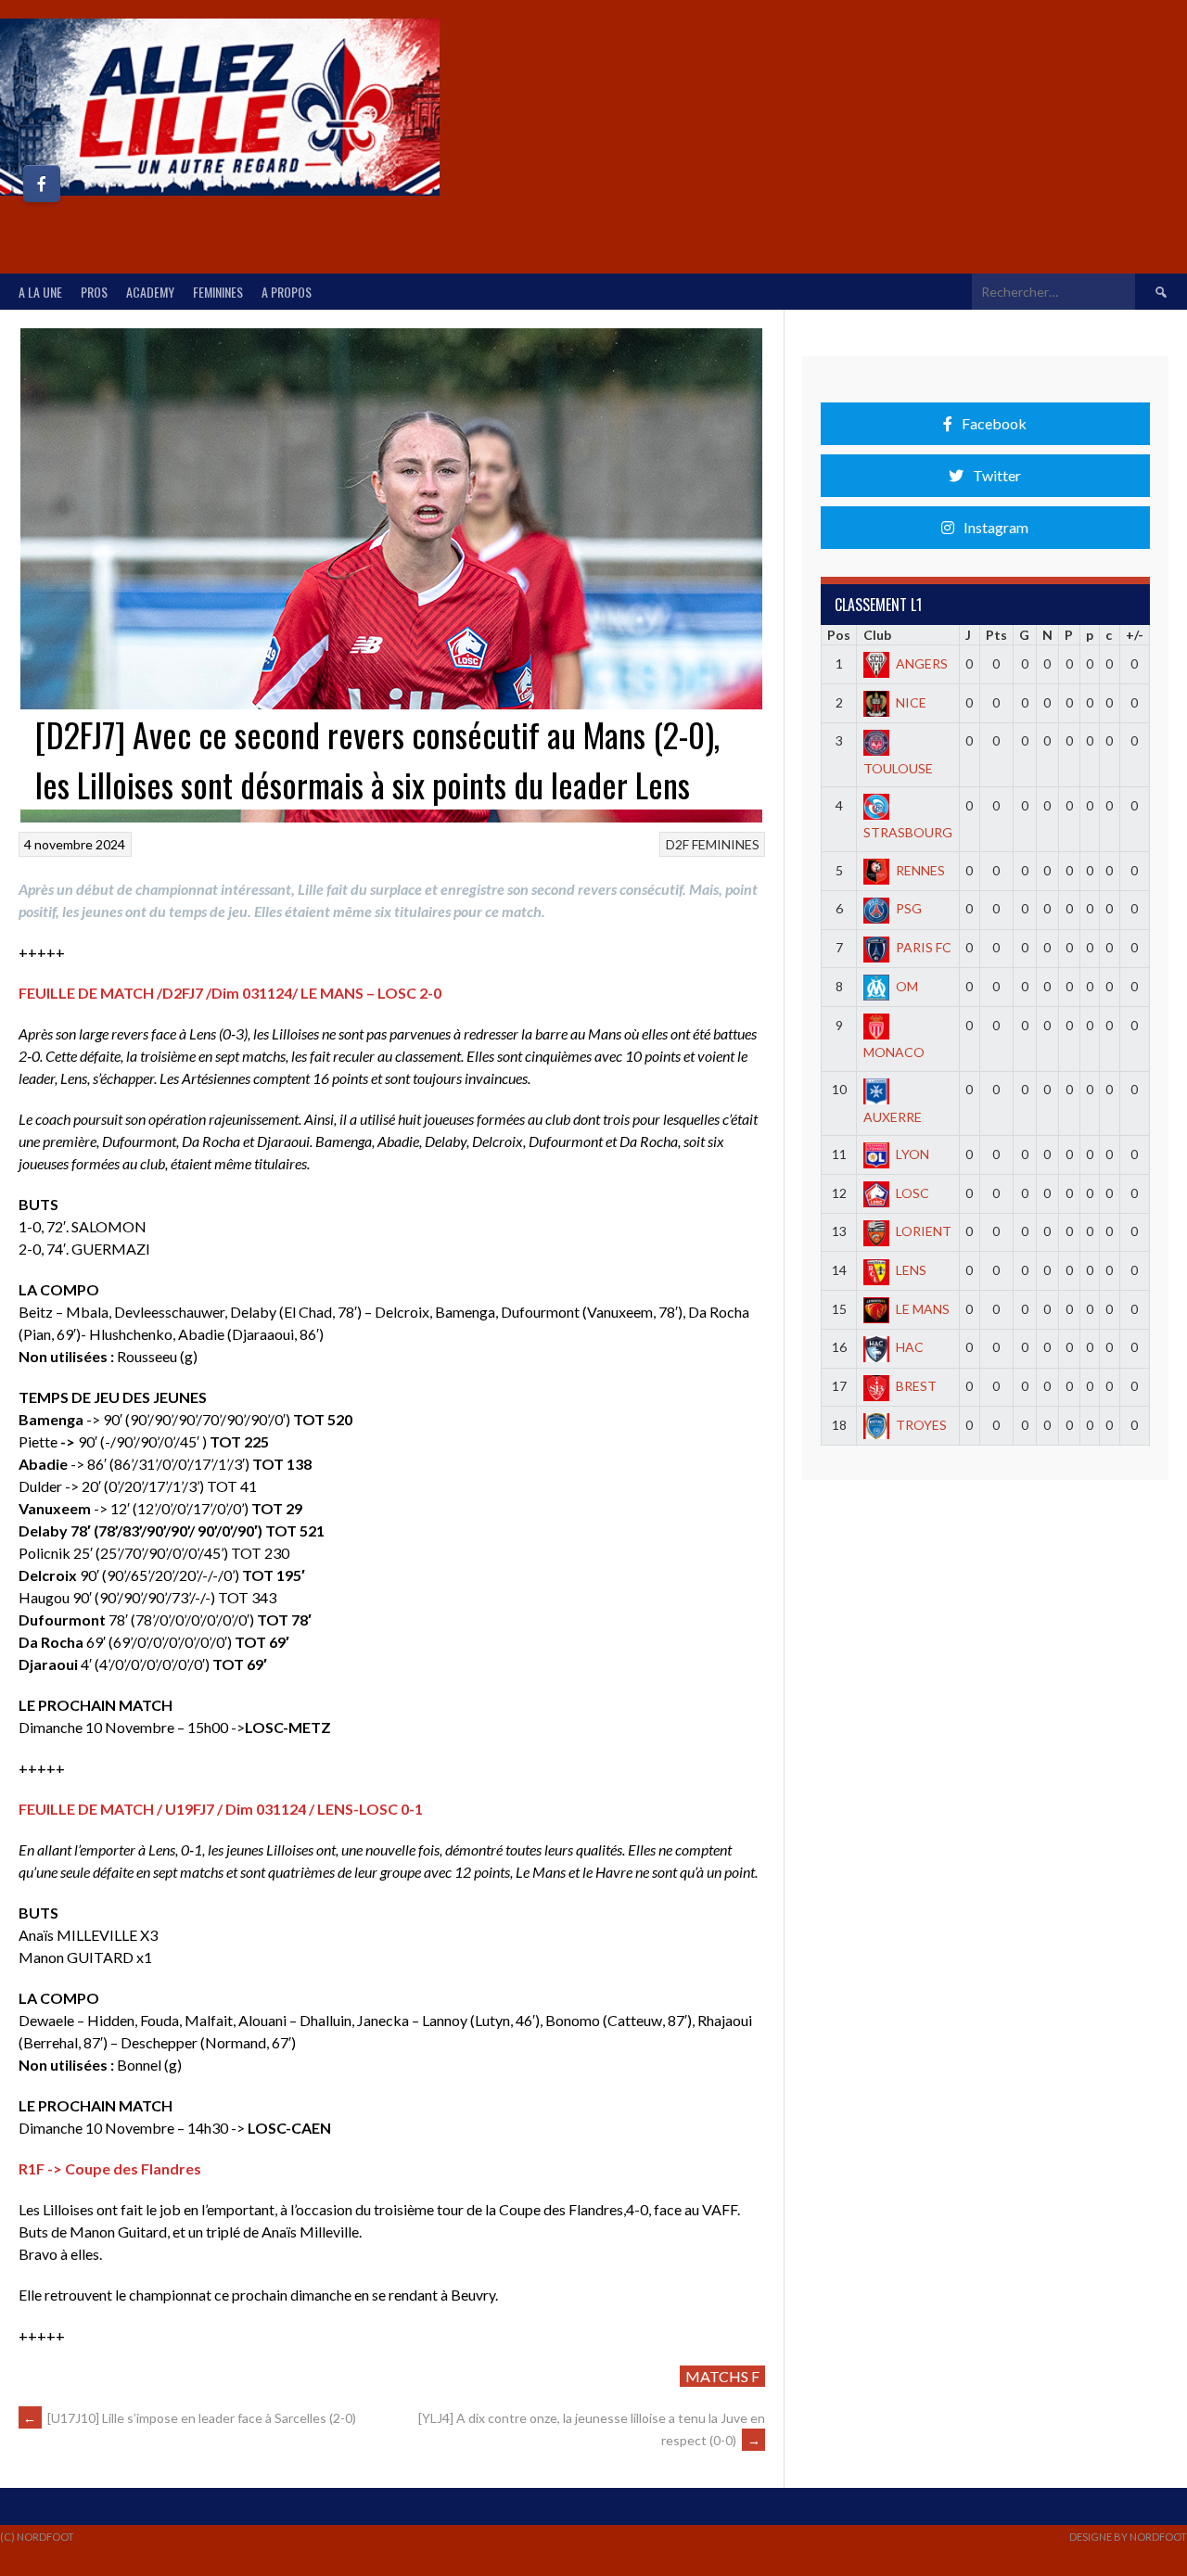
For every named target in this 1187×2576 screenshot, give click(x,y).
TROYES (921, 1425)
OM (907, 986)
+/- (1135, 635)
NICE (911, 702)
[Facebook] (42, 184)
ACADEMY (150, 292)
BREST (916, 1386)
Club (877, 635)
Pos (839, 635)
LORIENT (924, 1231)
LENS (911, 1270)
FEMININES (218, 292)
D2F (677, 844)
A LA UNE (40, 292)
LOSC (913, 1193)
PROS (94, 292)
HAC (910, 1347)
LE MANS (923, 1309)
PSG (909, 908)
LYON (913, 1154)
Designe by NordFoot (1128, 2537)
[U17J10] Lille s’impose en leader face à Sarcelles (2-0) (190, 2418)
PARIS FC (924, 947)
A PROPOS (287, 292)
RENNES (920, 870)
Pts (996, 635)
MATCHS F (722, 2376)
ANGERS (922, 663)
